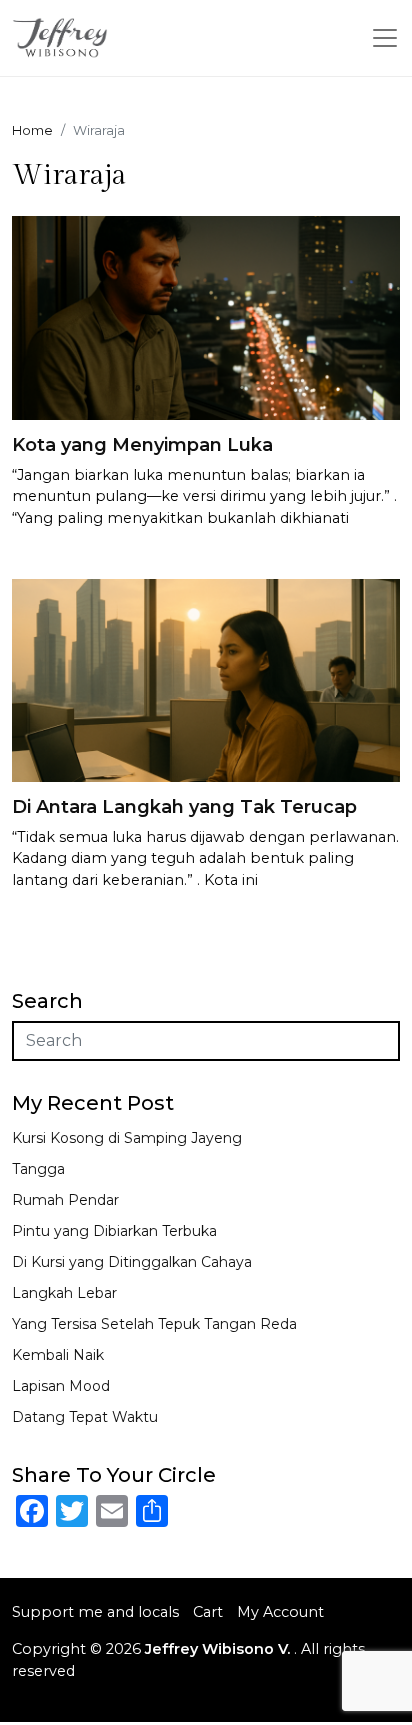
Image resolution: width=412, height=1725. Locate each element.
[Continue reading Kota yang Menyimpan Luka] (206, 316)
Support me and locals (95, 1612)
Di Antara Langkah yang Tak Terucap (184, 807)
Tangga (38, 1169)
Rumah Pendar (65, 1200)
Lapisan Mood (61, 1386)
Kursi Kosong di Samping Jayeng (127, 1138)
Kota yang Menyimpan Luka (142, 445)
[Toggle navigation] (385, 38)
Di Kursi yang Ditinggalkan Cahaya (132, 1262)
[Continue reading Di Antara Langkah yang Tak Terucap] (206, 679)
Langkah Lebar (64, 1293)
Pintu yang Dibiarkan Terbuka (114, 1231)
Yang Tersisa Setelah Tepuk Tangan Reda (154, 1324)
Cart (208, 1612)
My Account (280, 1612)
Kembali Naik (58, 1355)
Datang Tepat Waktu (85, 1417)
